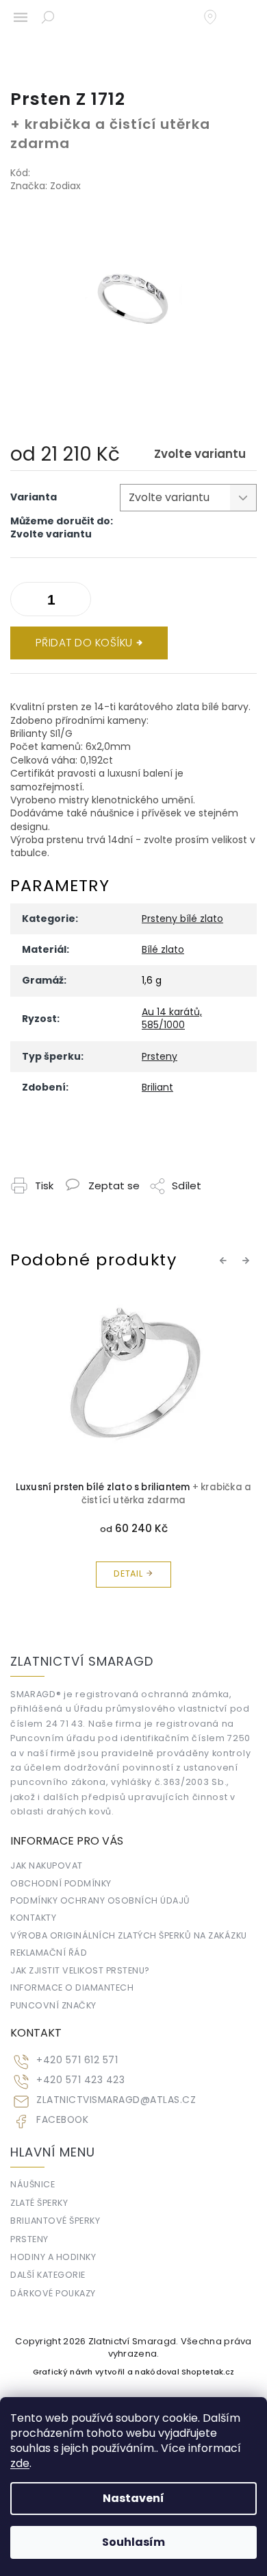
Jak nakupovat (47, 1866)
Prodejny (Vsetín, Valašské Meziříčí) (217, 17)
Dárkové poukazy (53, 2293)
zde (20, 2463)
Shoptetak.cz (208, 2372)
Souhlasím (133, 2542)
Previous (225, 1261)
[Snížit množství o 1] (77, 602)
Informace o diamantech (72, 1988)
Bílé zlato (163, 949)
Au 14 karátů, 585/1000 (172, 1018)
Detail (128, 1573)
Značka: (46, 186)
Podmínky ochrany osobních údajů (100, 1900)
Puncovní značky (53, 2005)
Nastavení (133, 2498)
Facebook (62, 2120)
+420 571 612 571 (77, 2060)
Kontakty (33, 1918)
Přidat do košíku (84, 643)
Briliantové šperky (55, 2221)
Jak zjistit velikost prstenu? (80, 1970)
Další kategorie (48, 2275)
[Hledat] (48, 17)
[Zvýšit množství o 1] (24, 602)
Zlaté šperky (39, 2203)
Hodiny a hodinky (53, 2257)
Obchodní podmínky (61, 1883)
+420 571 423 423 (80, 2080)
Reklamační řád (49, 1953)
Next (248, 1261)
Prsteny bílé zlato (182, 919)
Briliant (157, 1087)
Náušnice (33, 2184)
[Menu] (21, 17)
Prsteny (160, 1056)
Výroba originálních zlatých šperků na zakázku (129, 1935)
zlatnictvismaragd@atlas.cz (116, 2100)
